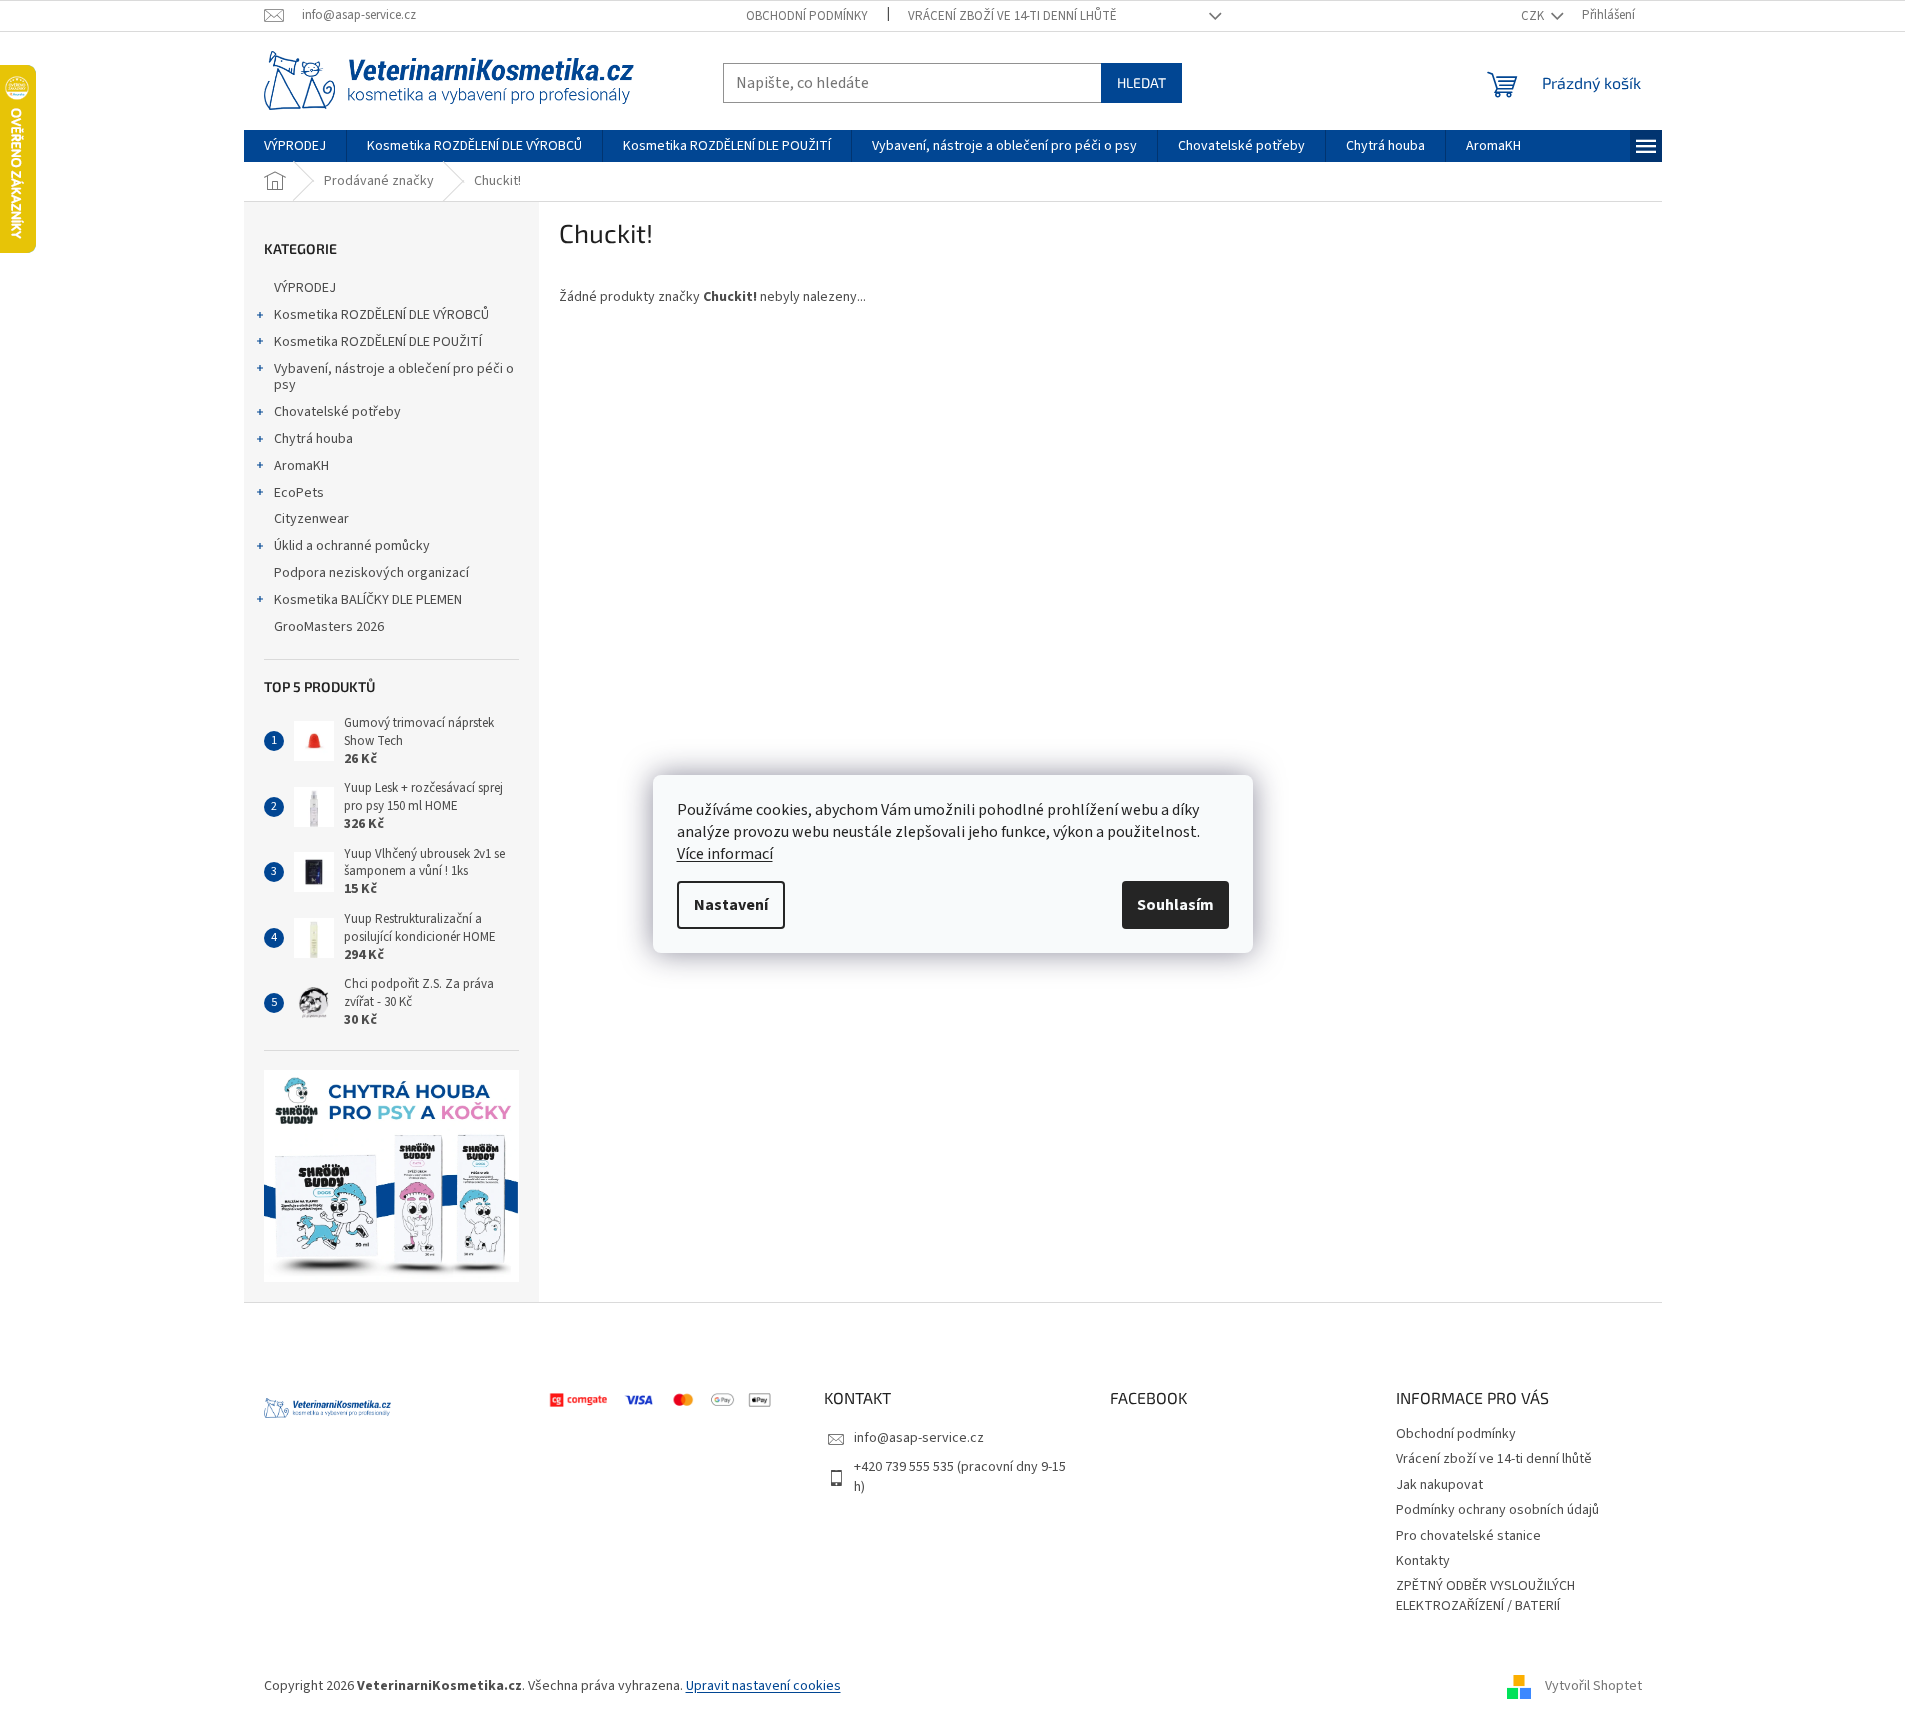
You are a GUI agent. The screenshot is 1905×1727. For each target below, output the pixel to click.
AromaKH (301, 466)
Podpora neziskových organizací (371, 573)
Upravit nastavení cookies (763, 1686)
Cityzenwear (311, 519)
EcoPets (299, 493)
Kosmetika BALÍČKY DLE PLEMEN (368, 600)
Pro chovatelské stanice (1468, 1536)
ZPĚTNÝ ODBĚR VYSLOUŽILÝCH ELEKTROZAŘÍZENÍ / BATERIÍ (1485, 1595)
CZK (1534, 16)
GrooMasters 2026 (329, 627)
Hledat (1141, 82)
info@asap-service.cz (919, 1438)
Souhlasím (1175, 905)
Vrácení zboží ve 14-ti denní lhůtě (1012, 16)
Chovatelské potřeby (337, 412)
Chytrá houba (313, 439)
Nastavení (731, 905)
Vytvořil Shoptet (1593, 1686)
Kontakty (1423, 1561)
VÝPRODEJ (305, 288)
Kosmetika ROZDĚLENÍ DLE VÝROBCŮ (381, 315)
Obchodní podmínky (807, 16)
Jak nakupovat (1439, 1485)
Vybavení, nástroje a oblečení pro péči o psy (394, 377)
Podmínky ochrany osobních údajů (1497, 1510)
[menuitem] (295, 146)
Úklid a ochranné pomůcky (352, 546)
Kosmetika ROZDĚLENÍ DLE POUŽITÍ (378, 342)
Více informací (725, 854)
